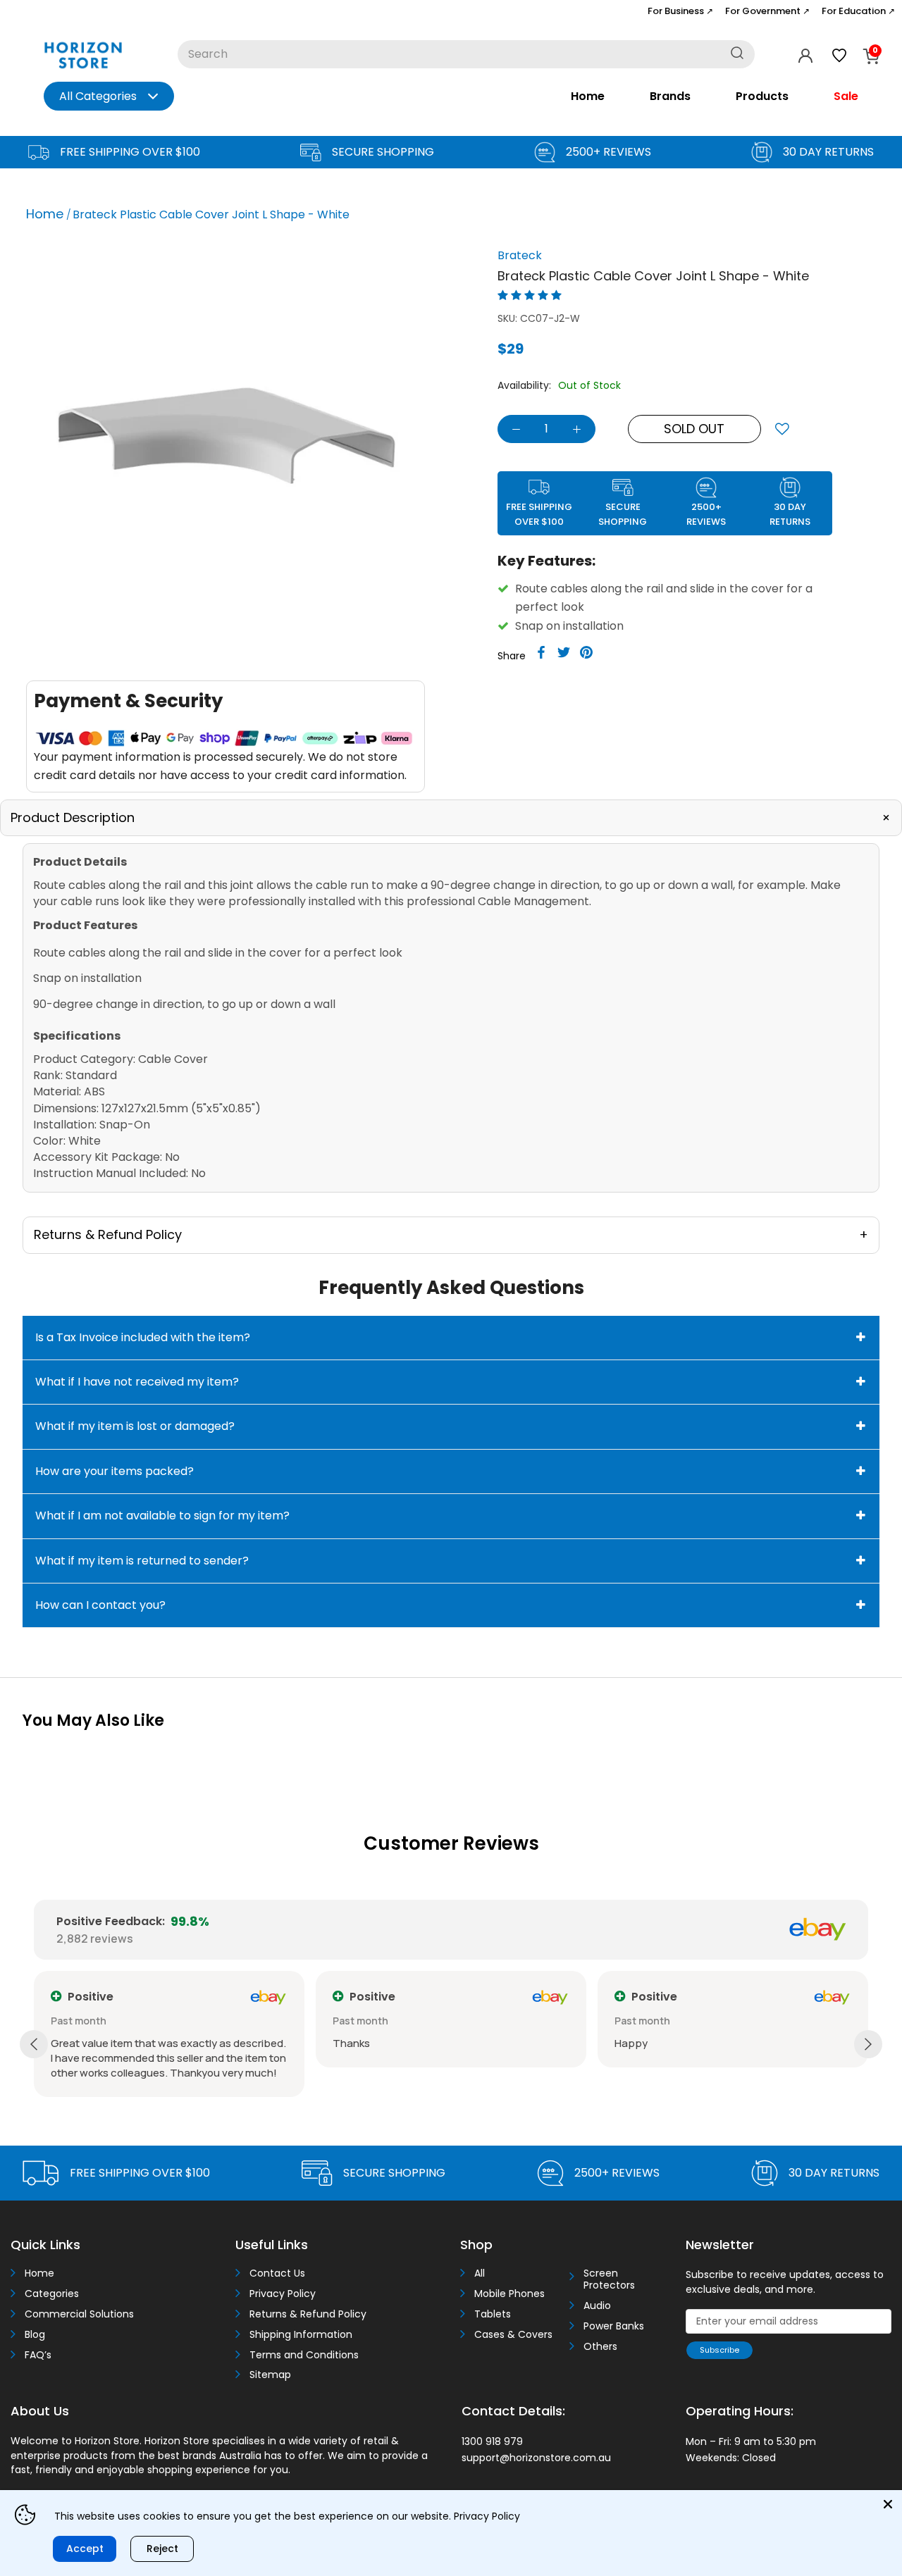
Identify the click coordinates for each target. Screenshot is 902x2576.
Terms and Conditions (304, 2355)
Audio (597, 2306)
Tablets (493, 2314)
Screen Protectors (609, 2279)
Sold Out (694, 429)
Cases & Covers (513, 2335)
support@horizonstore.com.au (536, 2458)
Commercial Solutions (79, 2314)
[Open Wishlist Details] (839, 56)
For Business (680, 11)
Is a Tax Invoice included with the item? (143, 1337)
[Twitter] (564, 652)
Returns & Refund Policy (308, 2314)
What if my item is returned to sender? (142, 1561)
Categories (52, 2294)
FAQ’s (38, 2355)
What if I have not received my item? (137, 1382)
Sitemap (270, 2375)
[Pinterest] (586, 652)
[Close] (888, 2504)
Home (588, 96)
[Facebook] (541, 652)
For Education (858, 11)
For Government (767, 11)
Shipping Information (301, 2335)
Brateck (520, 255)
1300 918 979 (492, 2441)
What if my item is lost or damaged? (135, 1426)
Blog (35, 2335)
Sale (846, 96)
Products (762, 96)
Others (600, 2347)
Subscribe (719, 2350)
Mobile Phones (509, 2294)
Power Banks (614, 2326)
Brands (670, 96)
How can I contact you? (100, 1605)
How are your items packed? (115, 1471)
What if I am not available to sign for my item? (162, 1516)
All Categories (98, 96)
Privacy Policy (283, 2294)
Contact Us (277, 2273)
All (480, 2273)
